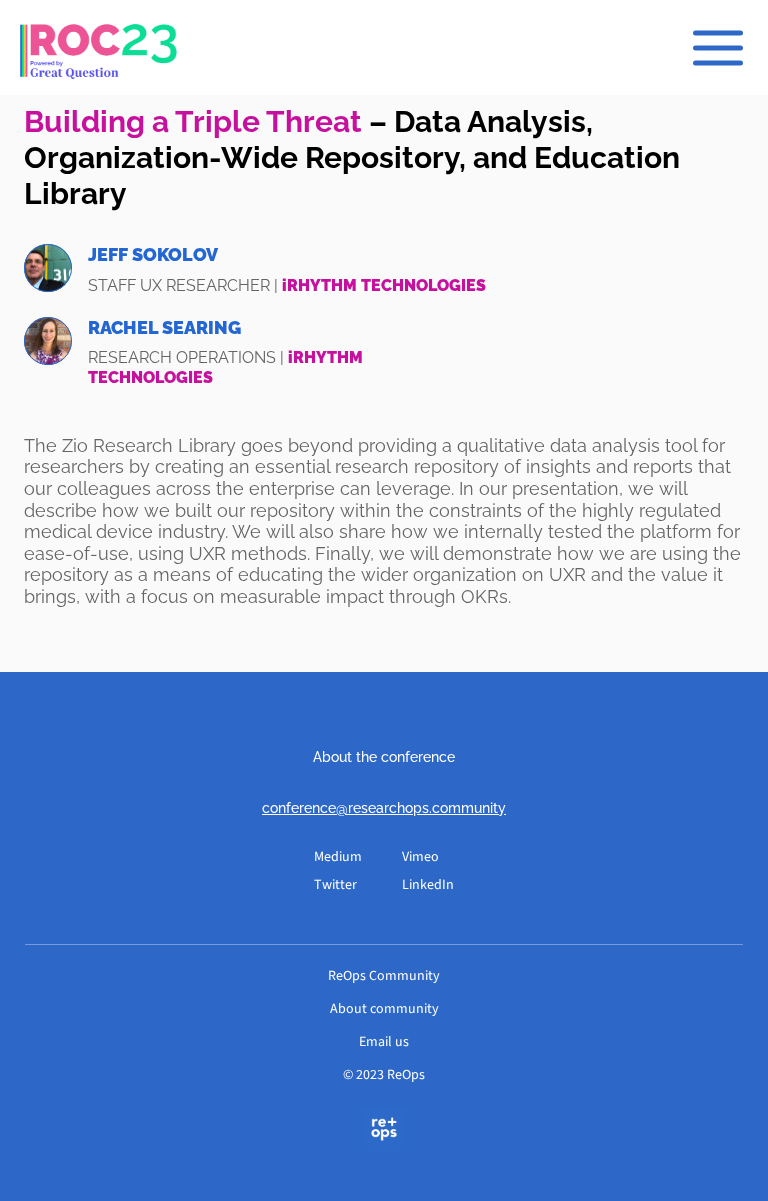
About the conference (384, 757)
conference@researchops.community (384, 808)
